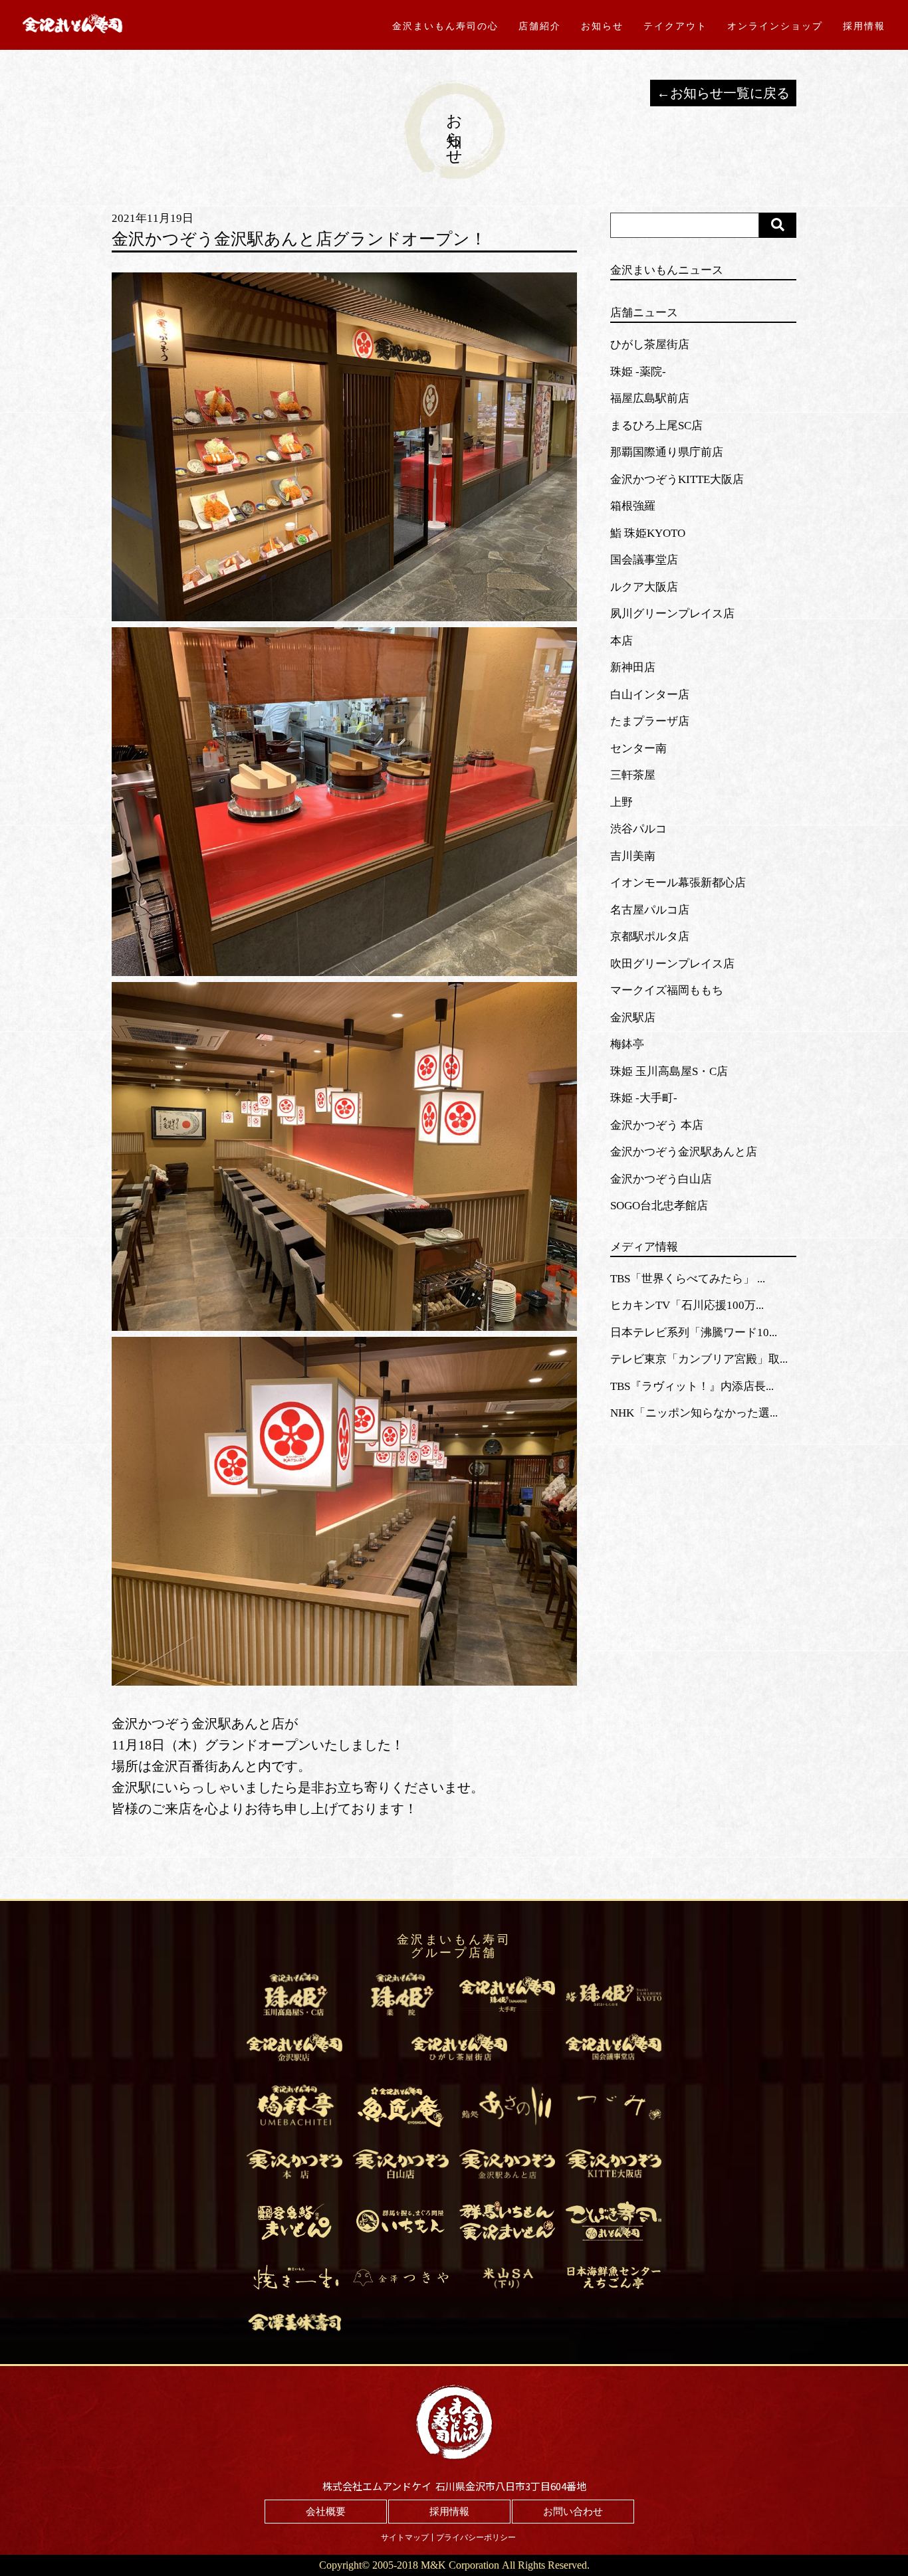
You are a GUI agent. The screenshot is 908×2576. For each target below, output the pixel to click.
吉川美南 (633, 856)
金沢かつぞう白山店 (661, 1179)
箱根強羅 (633, 506)
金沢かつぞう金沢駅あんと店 (684, 1152)
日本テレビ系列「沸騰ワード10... (694, 1333)
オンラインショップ (775, 26)
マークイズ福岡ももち (667, 990)
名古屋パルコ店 (650, 910)
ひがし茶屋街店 (650, 345)
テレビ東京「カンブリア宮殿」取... (699, 1359)
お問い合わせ (573, 2512)
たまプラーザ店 (650, 721)
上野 (622, 802)
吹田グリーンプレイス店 (672, 964)
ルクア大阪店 (644, 587)
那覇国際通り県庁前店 (667, 452)
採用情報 (864, 26)
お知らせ (602, 26)
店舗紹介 (540, 26)
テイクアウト (675, 26)
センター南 (638, 748)
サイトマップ (405, 2537)
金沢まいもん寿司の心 (445, 26)
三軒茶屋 (633, 775)
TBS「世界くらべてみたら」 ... (688, 1279)
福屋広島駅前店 (650, 398)
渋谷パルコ (638, 829)
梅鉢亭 (627, 1044)
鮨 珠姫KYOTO (648, 533)
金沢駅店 (633, 1018)
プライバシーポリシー (476, 2537)
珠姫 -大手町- (644, 1098)
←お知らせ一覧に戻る (723, 93)
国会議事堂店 (644, 560)
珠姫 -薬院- (638, 372)
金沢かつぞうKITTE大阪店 (677, 479)
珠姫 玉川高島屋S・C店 (669, 1071)
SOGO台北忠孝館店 (659, 1206)
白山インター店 (650, 695)
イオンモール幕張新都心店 (678, 883)
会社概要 (326, 2512)
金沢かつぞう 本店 (657, 1125)
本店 (622, 641)
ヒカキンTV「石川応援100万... (687, 1305)
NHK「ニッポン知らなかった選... (694, 1413)
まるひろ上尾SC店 (656, 426)
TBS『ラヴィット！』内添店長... (692, 1386)
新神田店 (633, 667)
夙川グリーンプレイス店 (672, 614)
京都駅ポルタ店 (650, 937)
